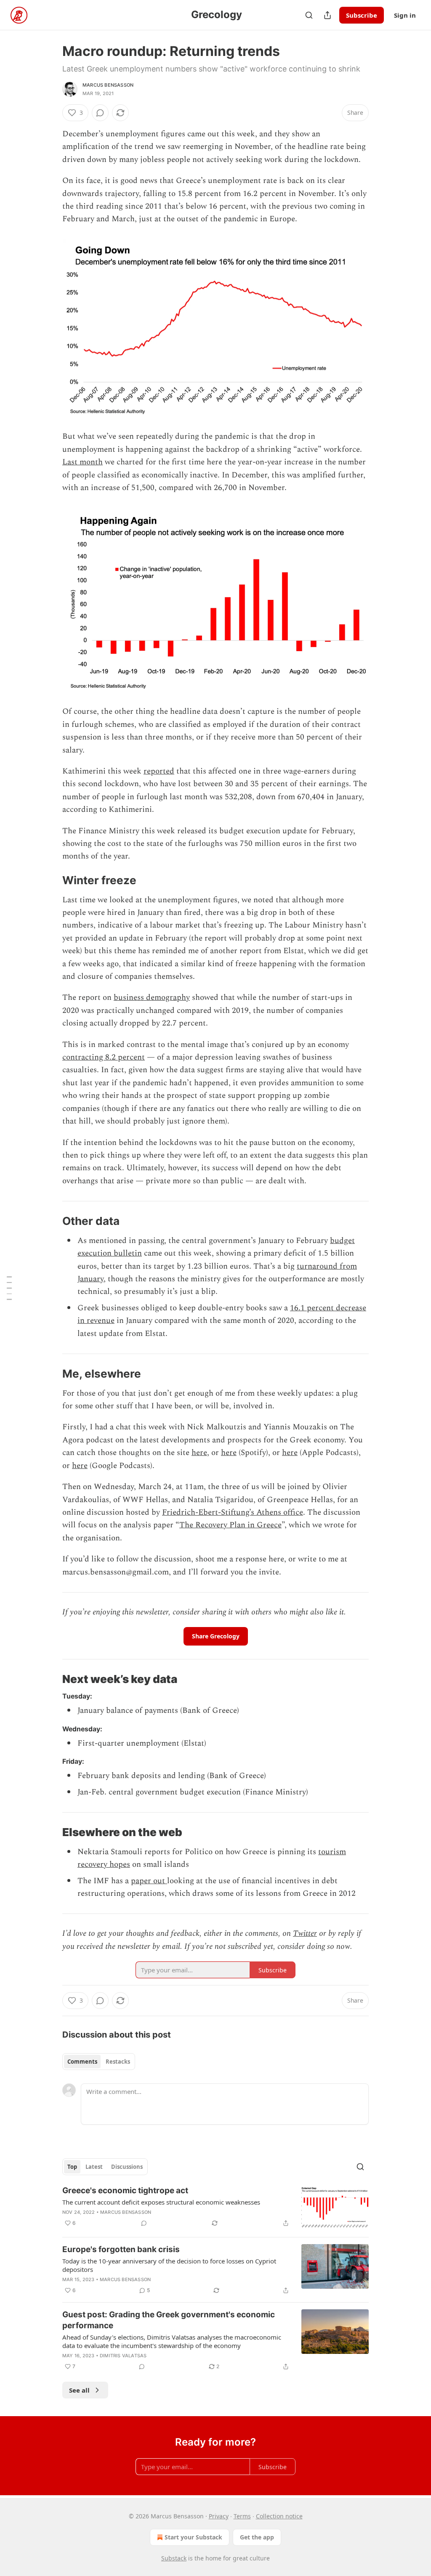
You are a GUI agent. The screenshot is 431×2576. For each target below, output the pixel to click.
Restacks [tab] (118, 2062)
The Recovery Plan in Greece (230, 1525)
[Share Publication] (327, 15)
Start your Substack (193, 2537)
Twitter (305, 1933)
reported (159, 771)
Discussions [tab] (127, 2167)
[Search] (309, 15)
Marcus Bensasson (108, 85)
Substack (174, 2558)
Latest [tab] (94, 2167)
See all (79, 2390)
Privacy (219, 2516)
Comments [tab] (82, 2062)
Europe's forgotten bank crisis (121, 2249)
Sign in (405, 15)
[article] (215, 2208)
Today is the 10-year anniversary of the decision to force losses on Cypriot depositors (169, 2265)
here (199, 1453)
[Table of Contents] (9, 1288)
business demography (152, 998)
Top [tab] (72, 2167)
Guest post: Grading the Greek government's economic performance (169, 2320)
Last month (82, 462)
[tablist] (99, 2062)
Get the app (257, 2537)
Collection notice (279, 2516)
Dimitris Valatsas (123, 2356)
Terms (242, 2516)
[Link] (51, 880)
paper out (149, 1881)
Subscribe (362, 15)
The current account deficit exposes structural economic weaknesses (161, 2202)
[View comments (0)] (100, 113)
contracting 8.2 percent (104, 1057)
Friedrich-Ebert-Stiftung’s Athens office (233, 1512)
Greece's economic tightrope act (125, 2190)
